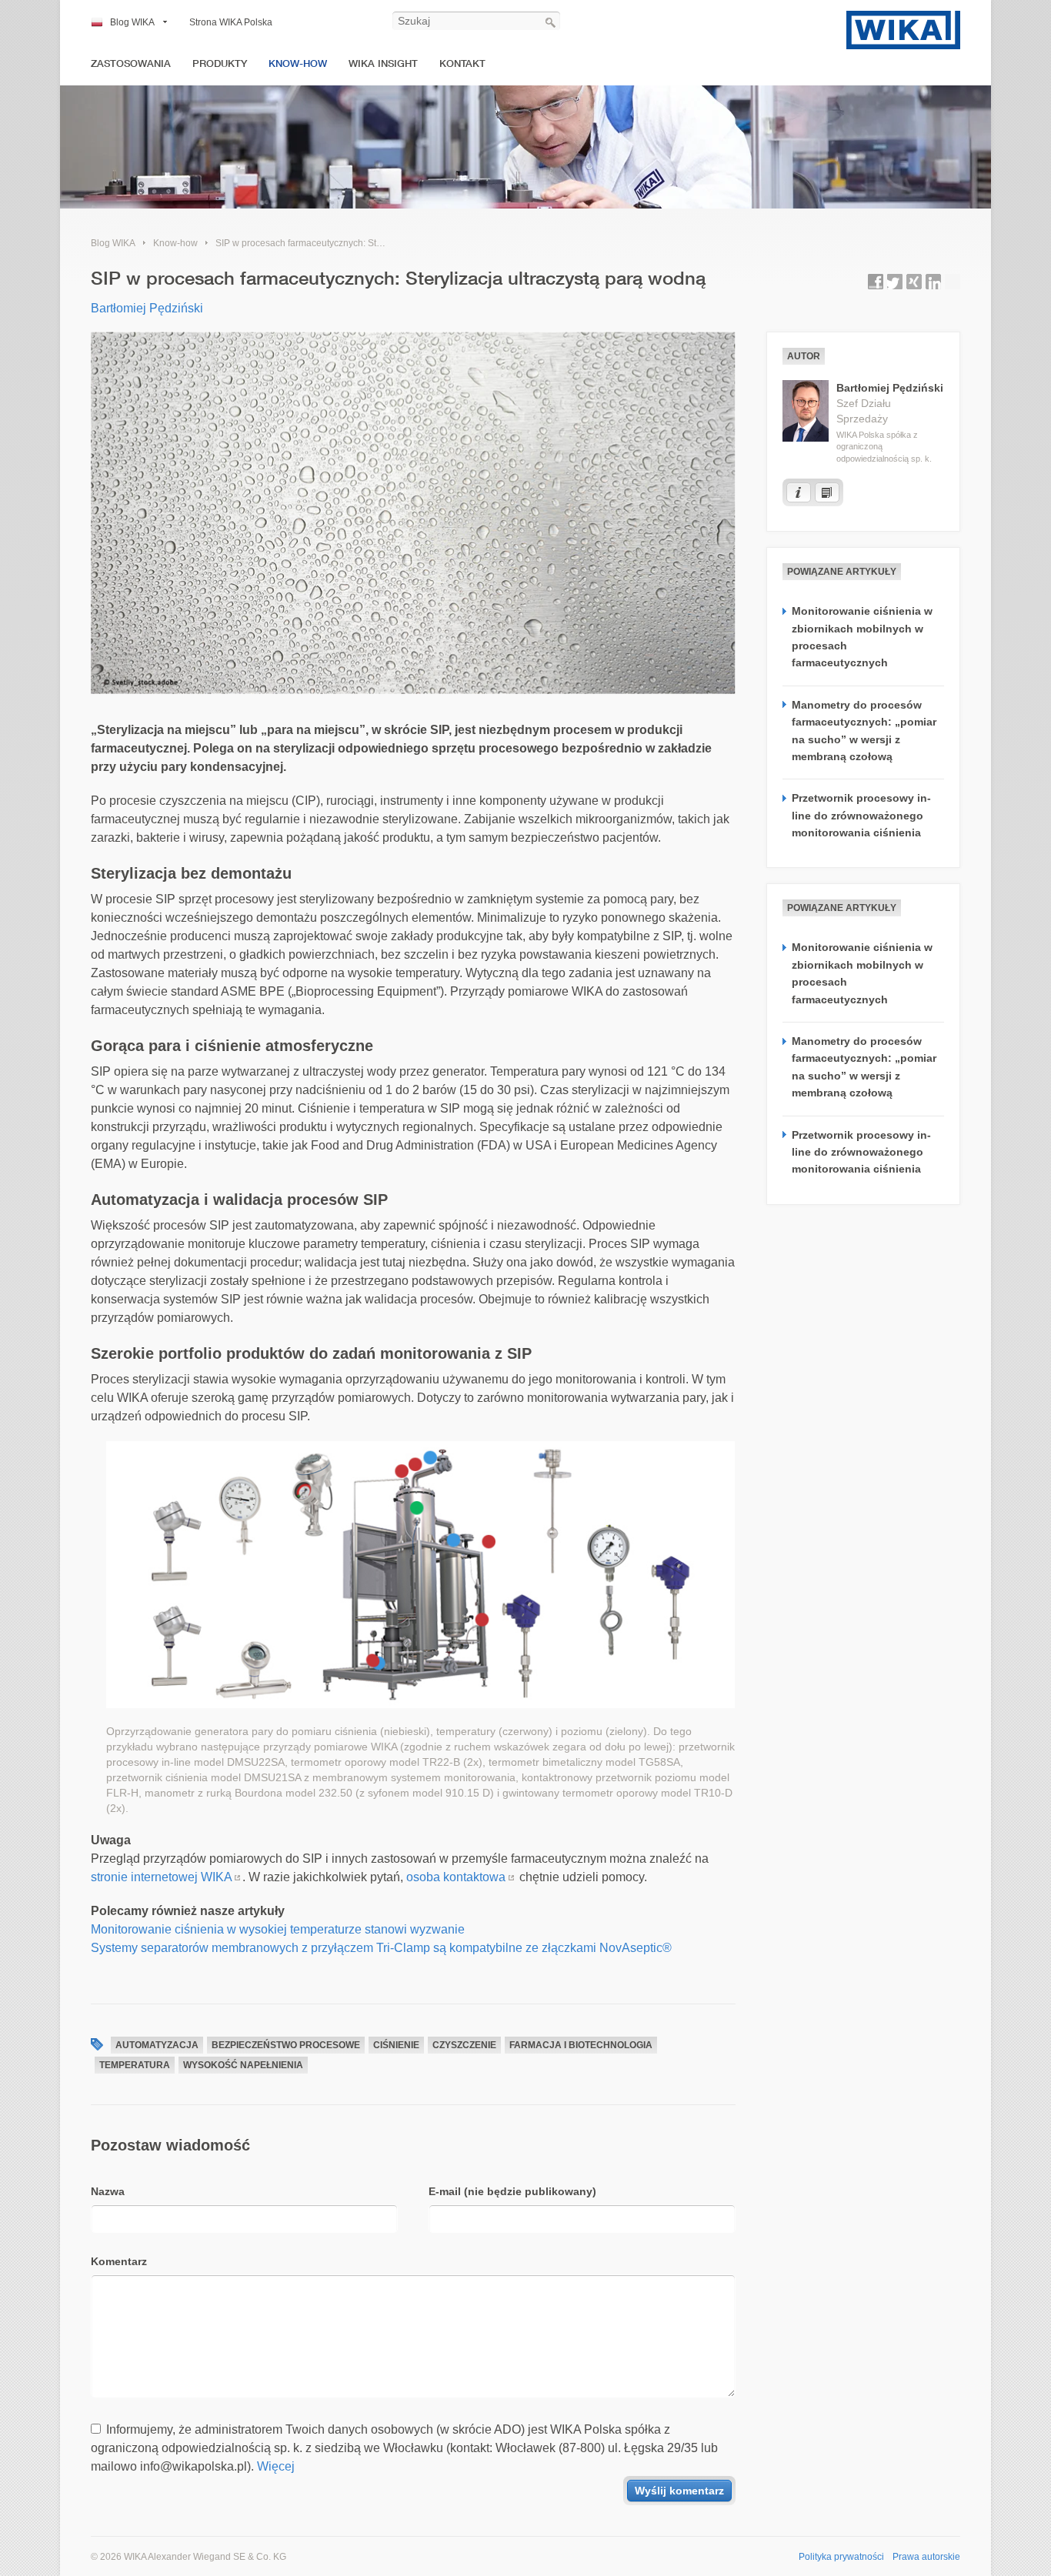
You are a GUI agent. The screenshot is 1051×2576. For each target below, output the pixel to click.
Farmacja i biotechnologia (581, 2045)
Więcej (276, 2466)
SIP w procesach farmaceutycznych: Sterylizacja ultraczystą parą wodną (365, 243)
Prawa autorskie (926, 2557)
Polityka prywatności (841, 2557)
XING (914, 282)
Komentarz (119, 2261)
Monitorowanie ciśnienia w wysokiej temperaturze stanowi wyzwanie (278, 1929)
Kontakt (462, 63)
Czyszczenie (464, 2045)
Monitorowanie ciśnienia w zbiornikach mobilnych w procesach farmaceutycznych (862, 637)
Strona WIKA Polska (231, 22)
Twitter (895, 282)
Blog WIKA (132, 22)
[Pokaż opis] (799, 492)
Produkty (220, 63)
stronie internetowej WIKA (162, 1877)
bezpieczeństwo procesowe (286, 2045)
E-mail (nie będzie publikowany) (512, 2191)
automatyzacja (157, 2045)
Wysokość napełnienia (243, 2065)
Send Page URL (953, 282)
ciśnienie (396, 2045)
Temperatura (135, 2065)
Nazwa (108, 2191)
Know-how (298, 63)
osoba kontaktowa (456, 1877)
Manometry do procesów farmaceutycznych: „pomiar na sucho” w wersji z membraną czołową (864, 731)
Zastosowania (131, 63)
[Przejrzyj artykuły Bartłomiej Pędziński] (827, 492)
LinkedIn (933, 282)
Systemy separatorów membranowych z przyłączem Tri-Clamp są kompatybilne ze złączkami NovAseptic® (381, 1948)
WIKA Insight (383, 63)
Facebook (876, 282)
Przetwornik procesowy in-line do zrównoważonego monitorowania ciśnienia (861, 815)
